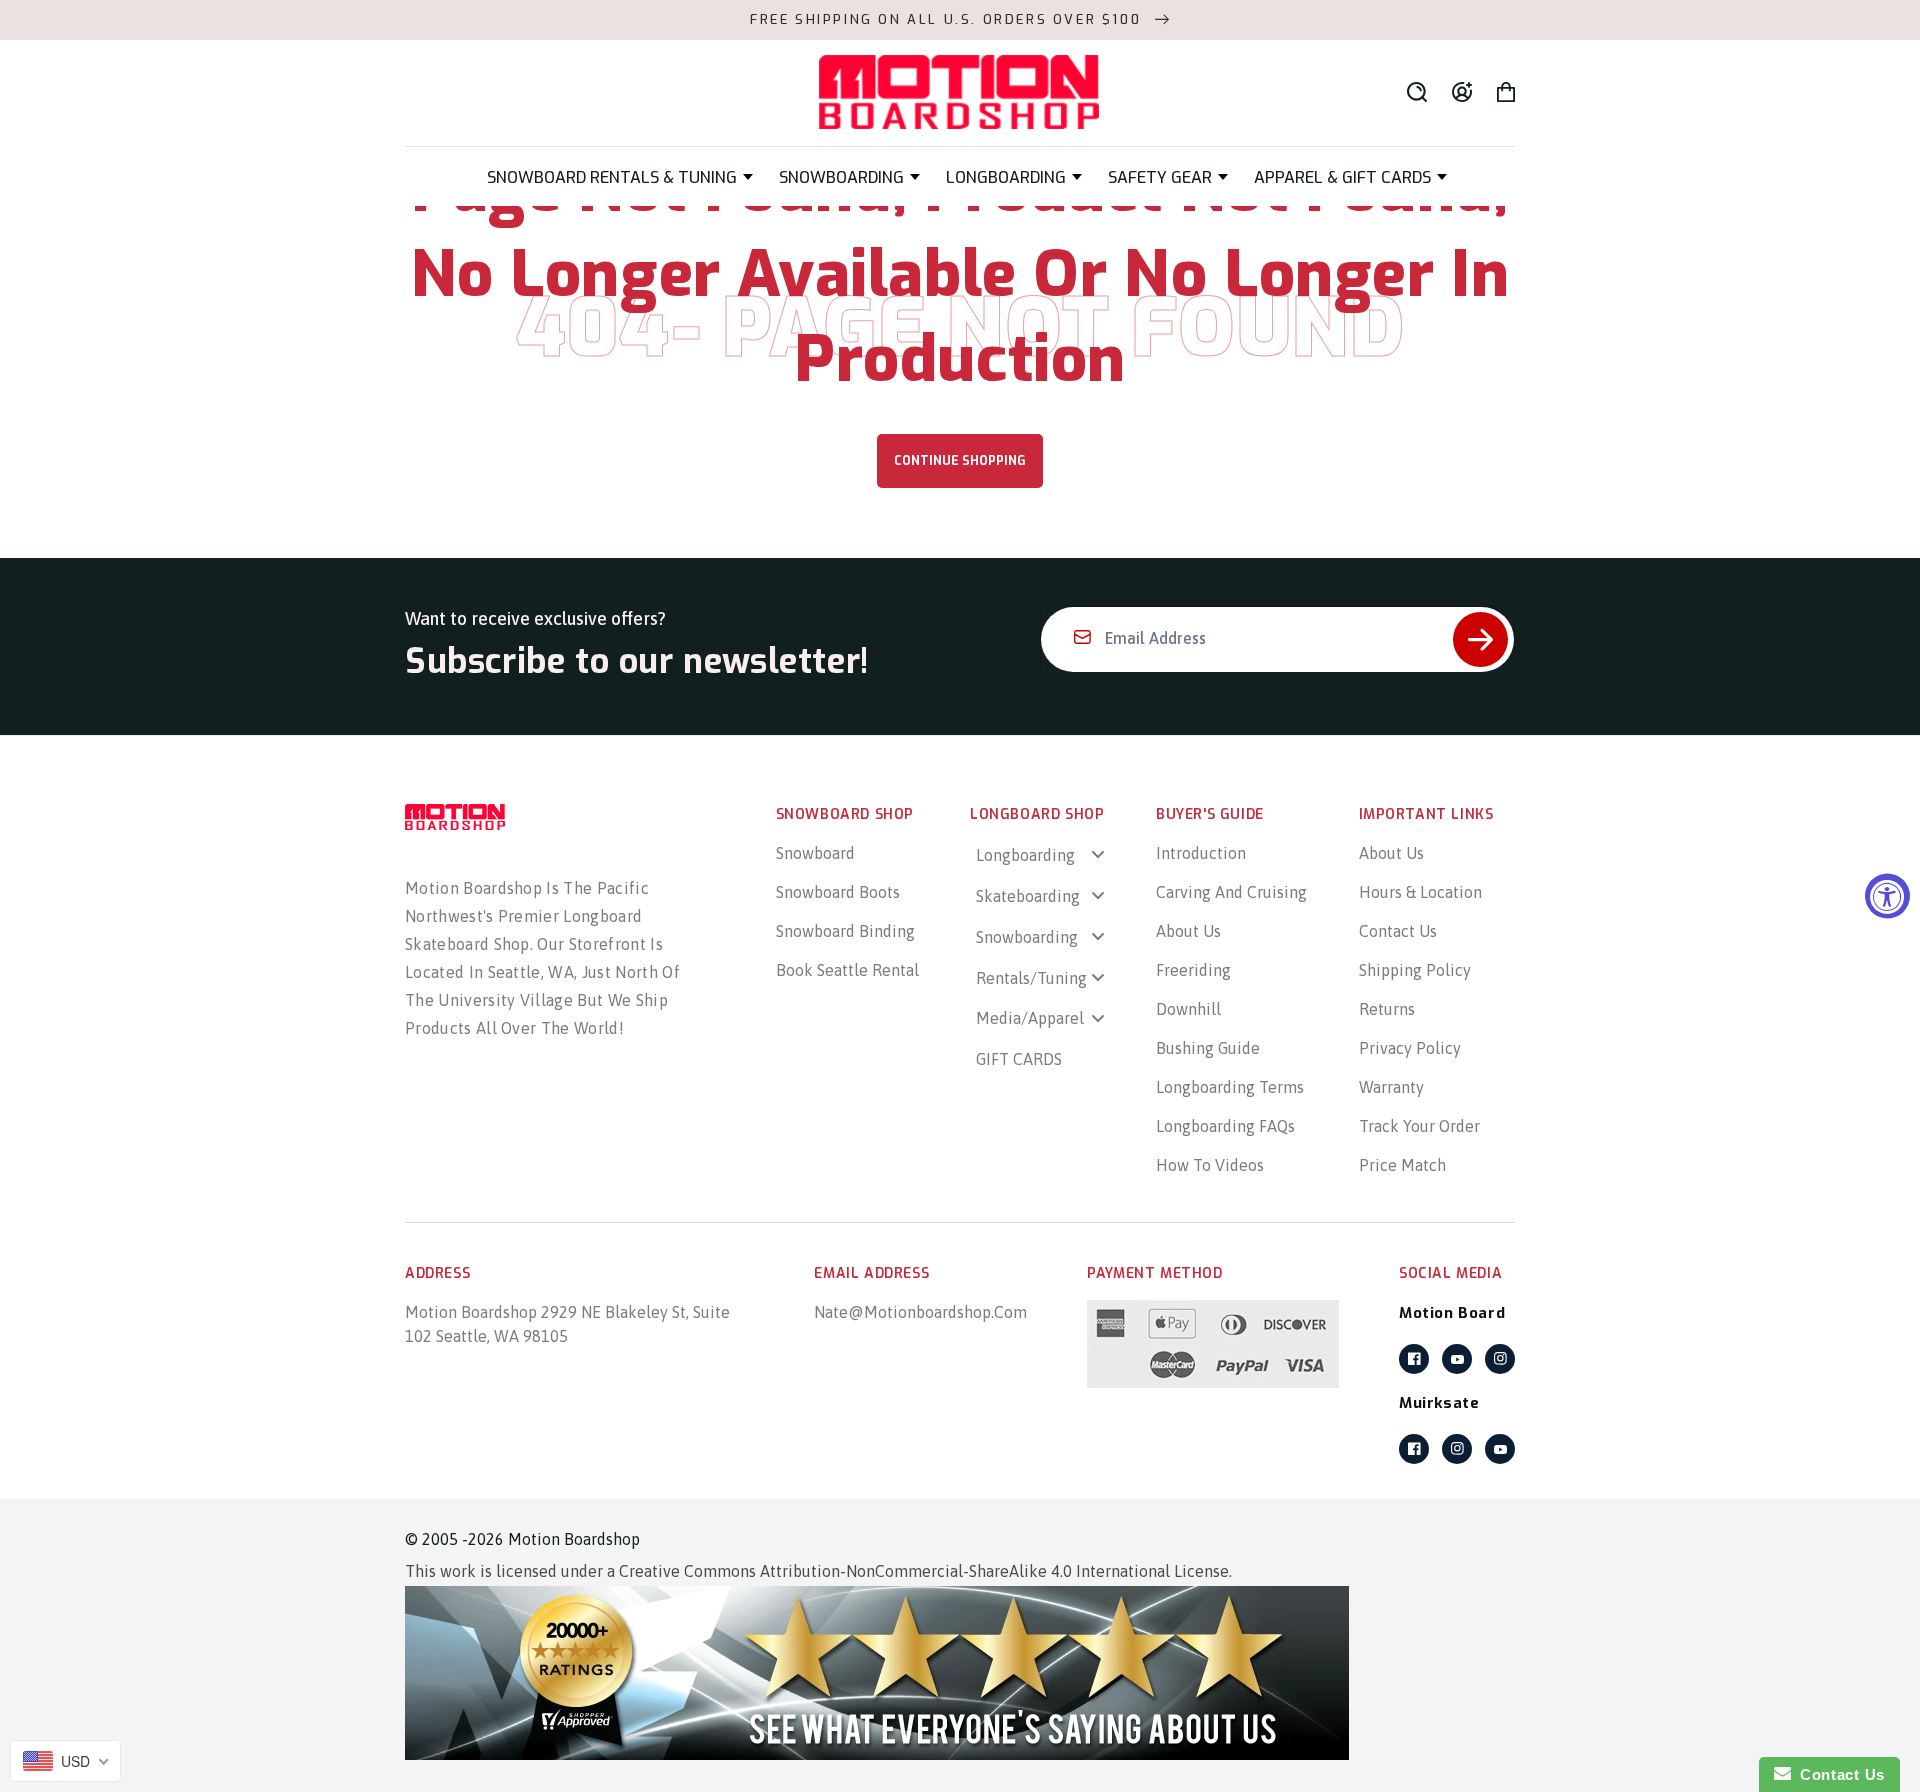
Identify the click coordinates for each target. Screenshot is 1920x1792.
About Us (1188, 931)
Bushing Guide (1208, 1048)
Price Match (1402, 1165)
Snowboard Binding (845, 931)
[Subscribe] (1480, 639)
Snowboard (815, 853)
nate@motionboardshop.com (920, 1312)
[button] (620, 177)
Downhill (1188, 1009)
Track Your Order (1419, 1126)
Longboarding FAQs (1225, 1126)
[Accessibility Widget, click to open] (1887, 896)
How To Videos (1210, 1165)
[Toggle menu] (1098, 854)
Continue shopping (960, 461)
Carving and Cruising (1231, 892)
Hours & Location (1420, 892)
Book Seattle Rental (847, 970)
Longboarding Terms (1230, 1087)
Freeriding (1193, 970)
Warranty (1391, 1087)
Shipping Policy (1415, 970)
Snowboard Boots (838, 892)
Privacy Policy (1410, 1048)
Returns (1387, 1009)
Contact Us (1398, 931)
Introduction (1201, 853)
